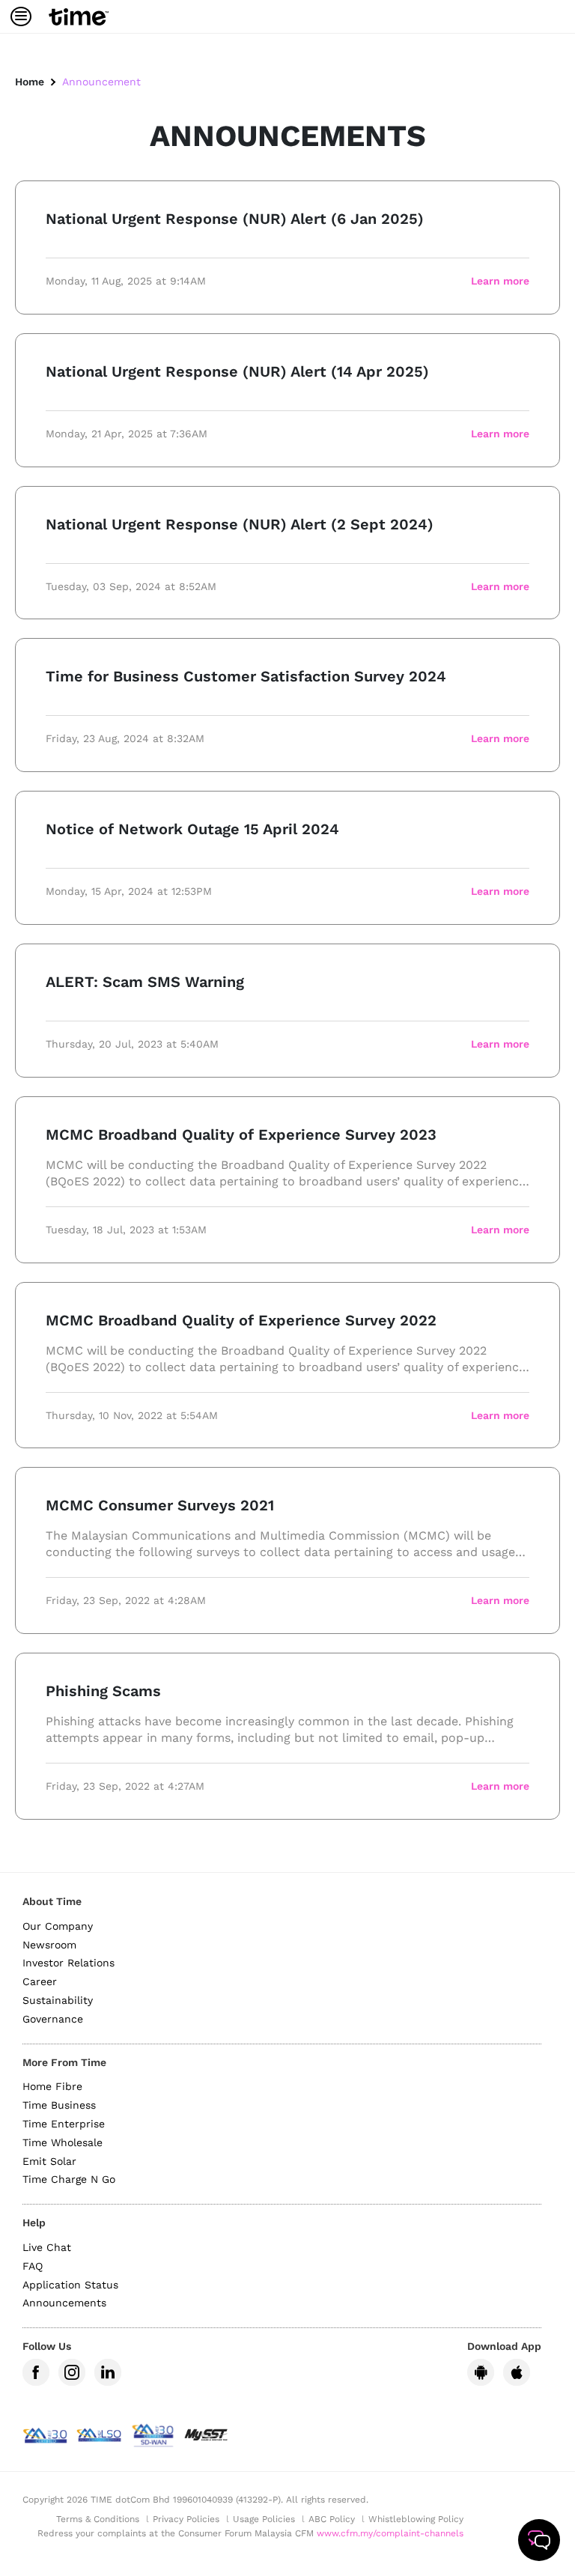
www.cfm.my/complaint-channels (390, 2533)
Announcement (101, 82)
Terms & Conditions (98, 2519)
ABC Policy (332, 2519)
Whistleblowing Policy (416, 2519)
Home (30, 82)
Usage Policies (264, 2519)
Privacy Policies (186, 2519)
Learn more (500, 281)
